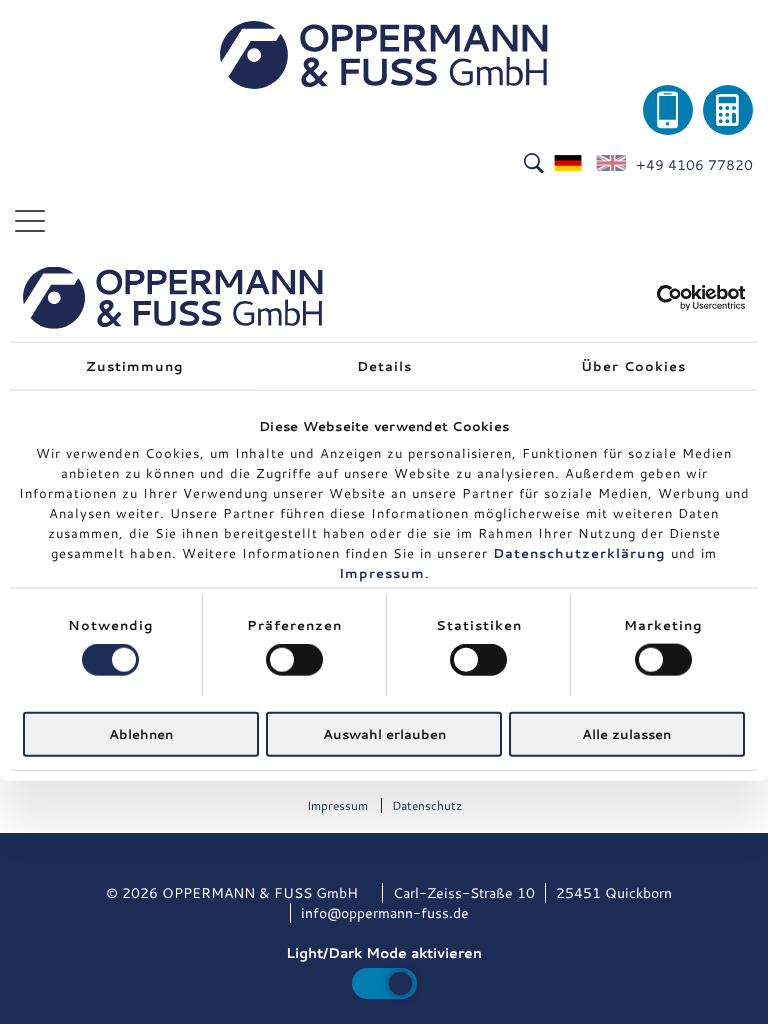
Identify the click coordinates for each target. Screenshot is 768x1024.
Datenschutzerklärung (579, 553)
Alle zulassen (626, 733)
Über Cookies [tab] (633, 366)
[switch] (294, 660)
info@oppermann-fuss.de (385, 913)
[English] (611, 165)
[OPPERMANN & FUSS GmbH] (384, 55)
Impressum (382, 573)
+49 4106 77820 (694, 165)
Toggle (384, 983)
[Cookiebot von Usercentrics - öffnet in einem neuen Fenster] (657, 298)
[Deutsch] (569, 165)
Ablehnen (141, 733)
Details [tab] (384, 366)
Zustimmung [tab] (135, 366)
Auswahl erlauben (384, 733)
